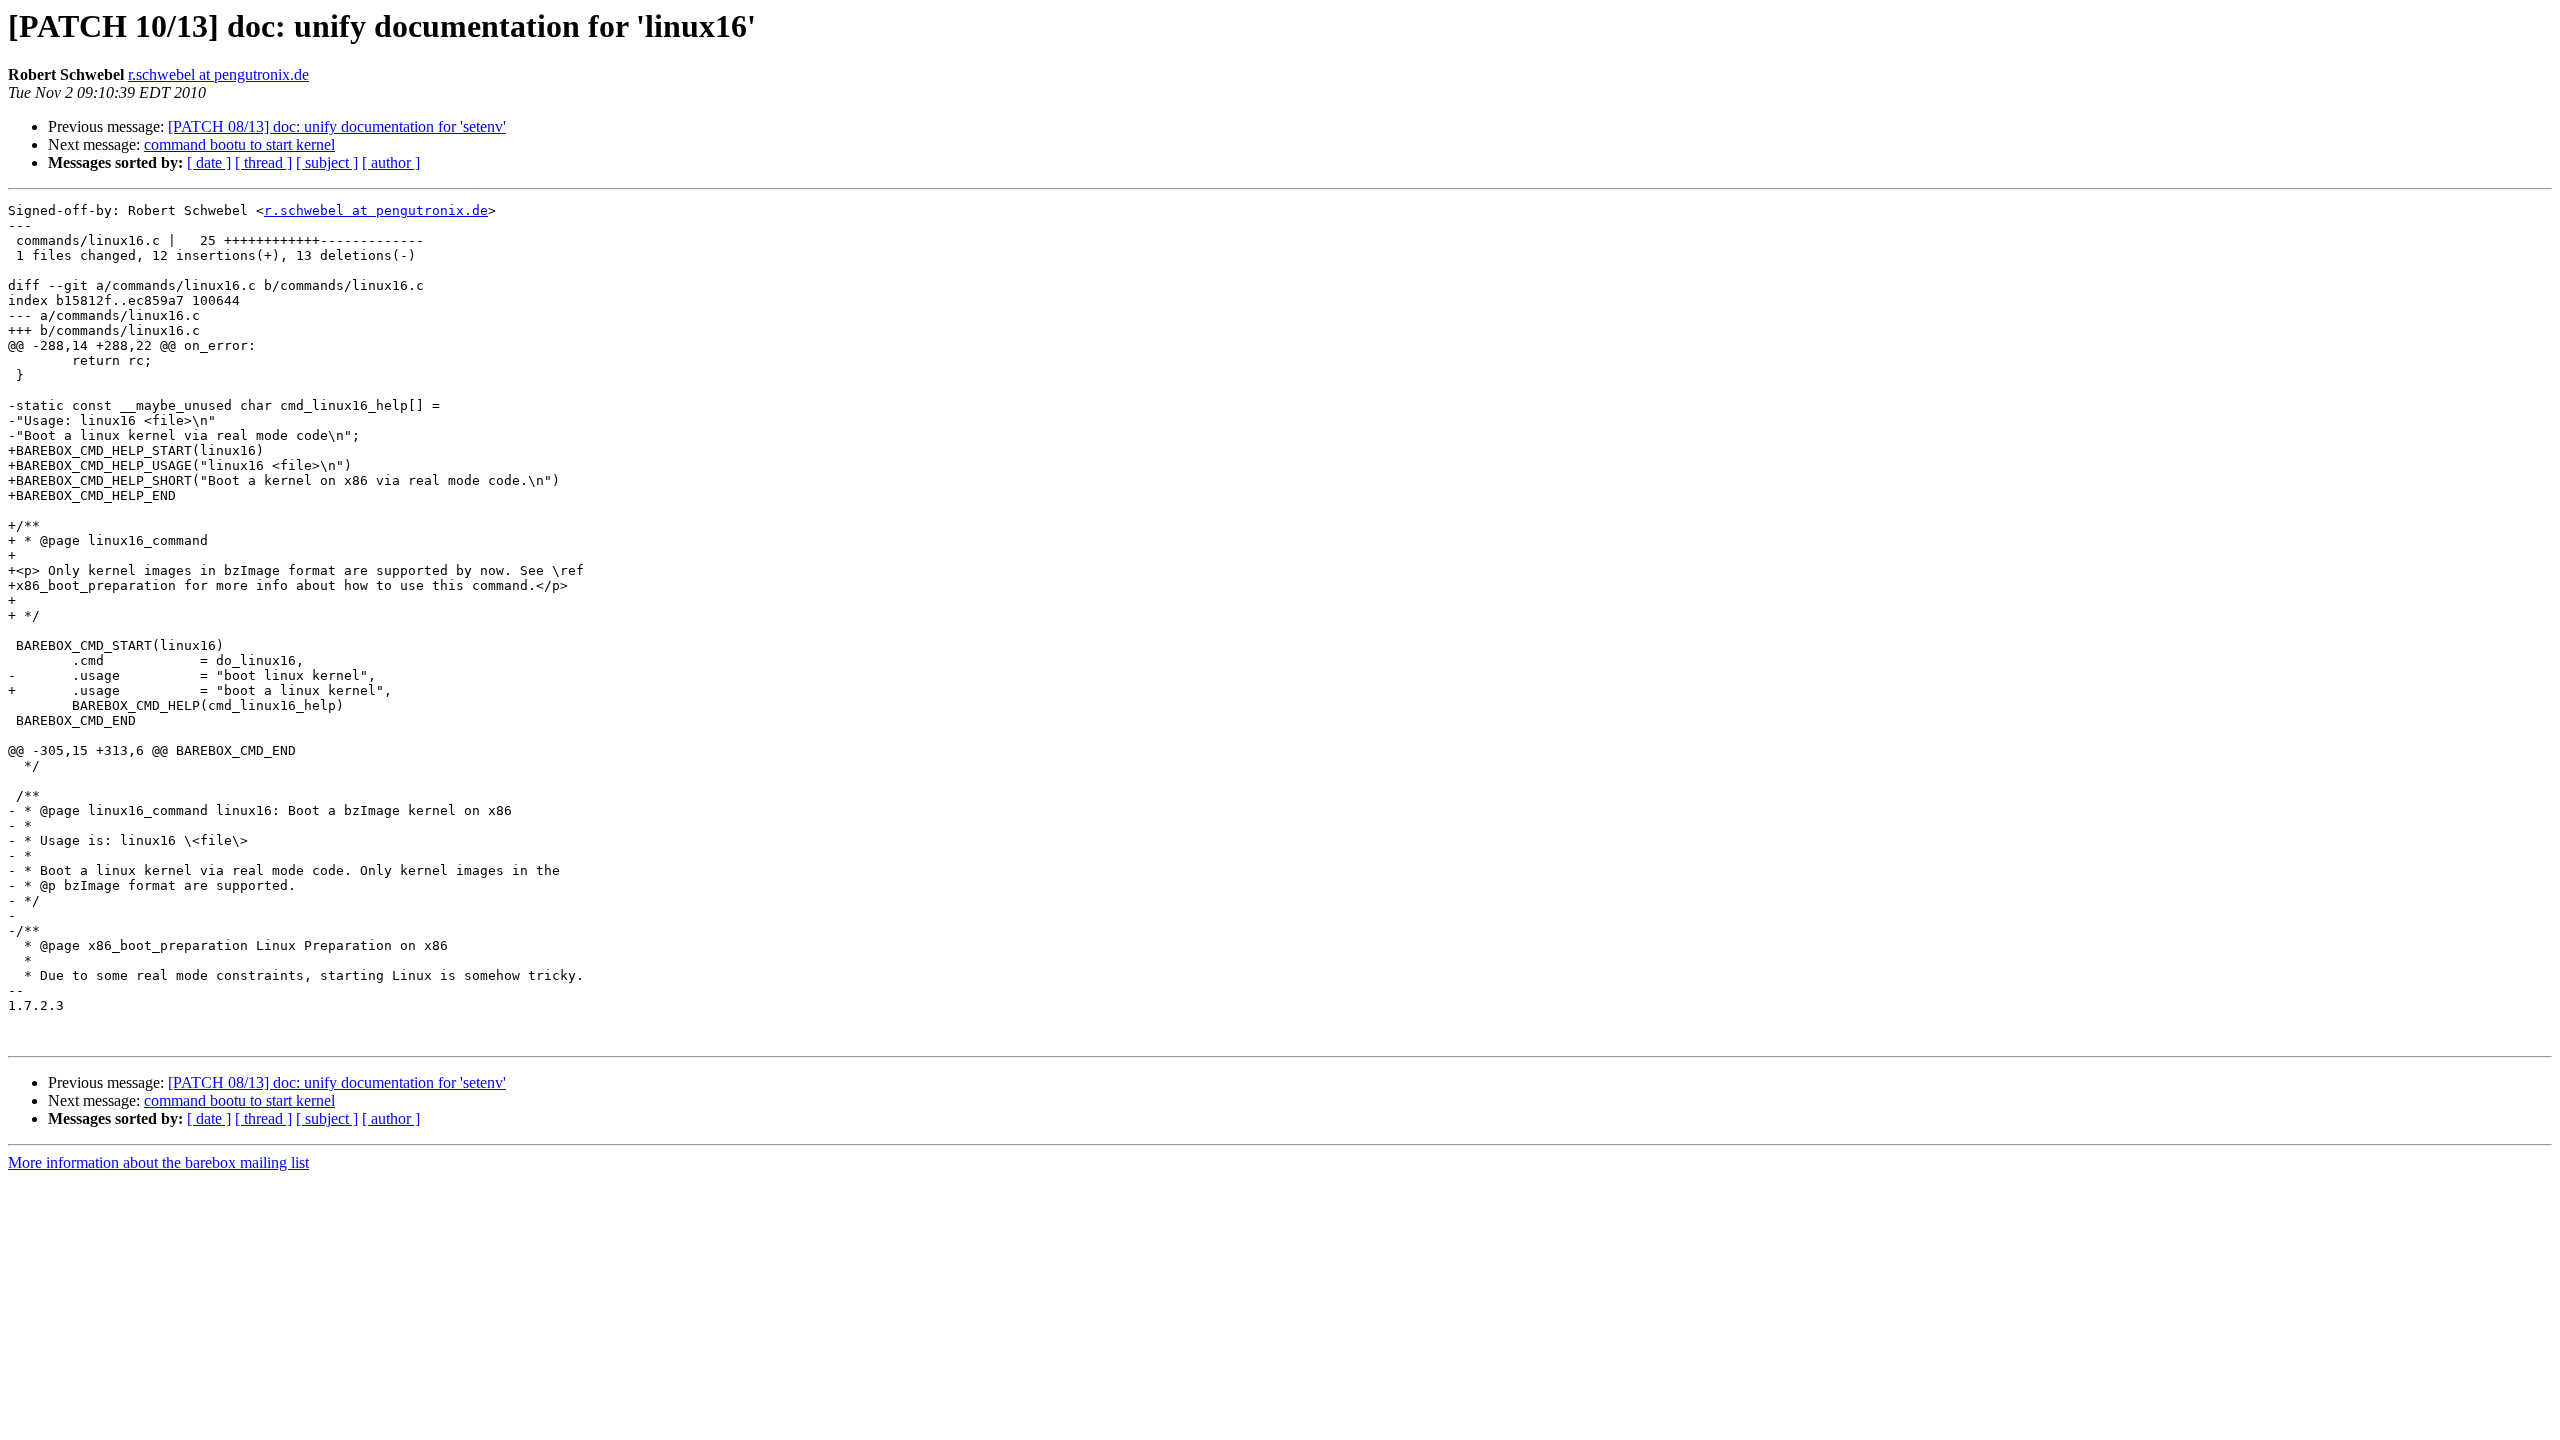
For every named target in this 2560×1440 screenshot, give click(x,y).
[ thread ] (263, 162)
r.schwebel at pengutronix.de (218, 74)
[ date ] (209, 162)
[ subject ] (327, 162)
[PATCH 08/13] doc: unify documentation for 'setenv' (337, 126)
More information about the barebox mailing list (158, 1162)
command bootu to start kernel (239, 144)
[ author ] (391, 162)
